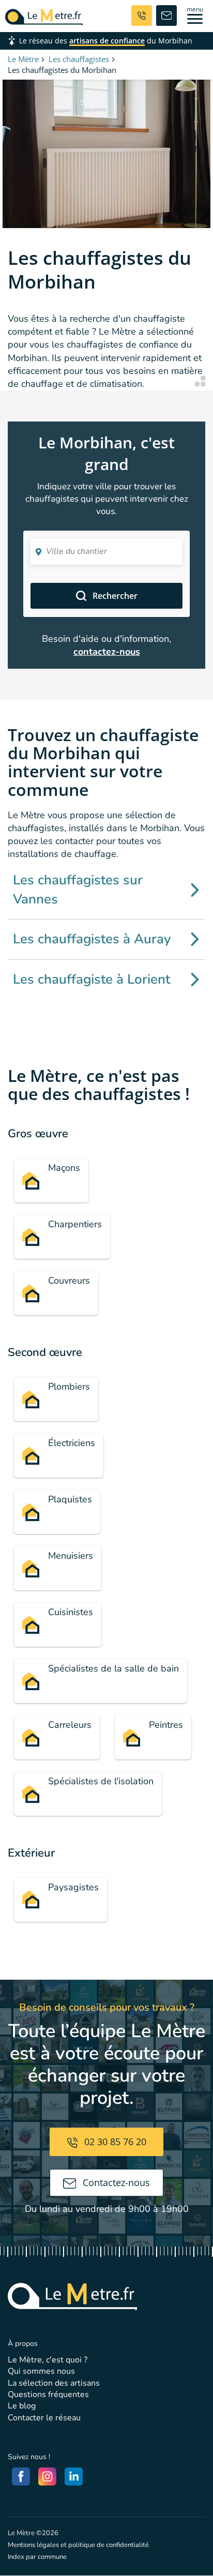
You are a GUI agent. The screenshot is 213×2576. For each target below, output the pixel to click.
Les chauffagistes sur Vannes (78, 889)
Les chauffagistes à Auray (92, 939)
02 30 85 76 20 (114, 2142)
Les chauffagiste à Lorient (92, 979)
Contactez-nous (115, 2182)
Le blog (22, 2406)
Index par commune (37, 2557)
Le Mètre (23, 59)
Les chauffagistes (79, 59)
